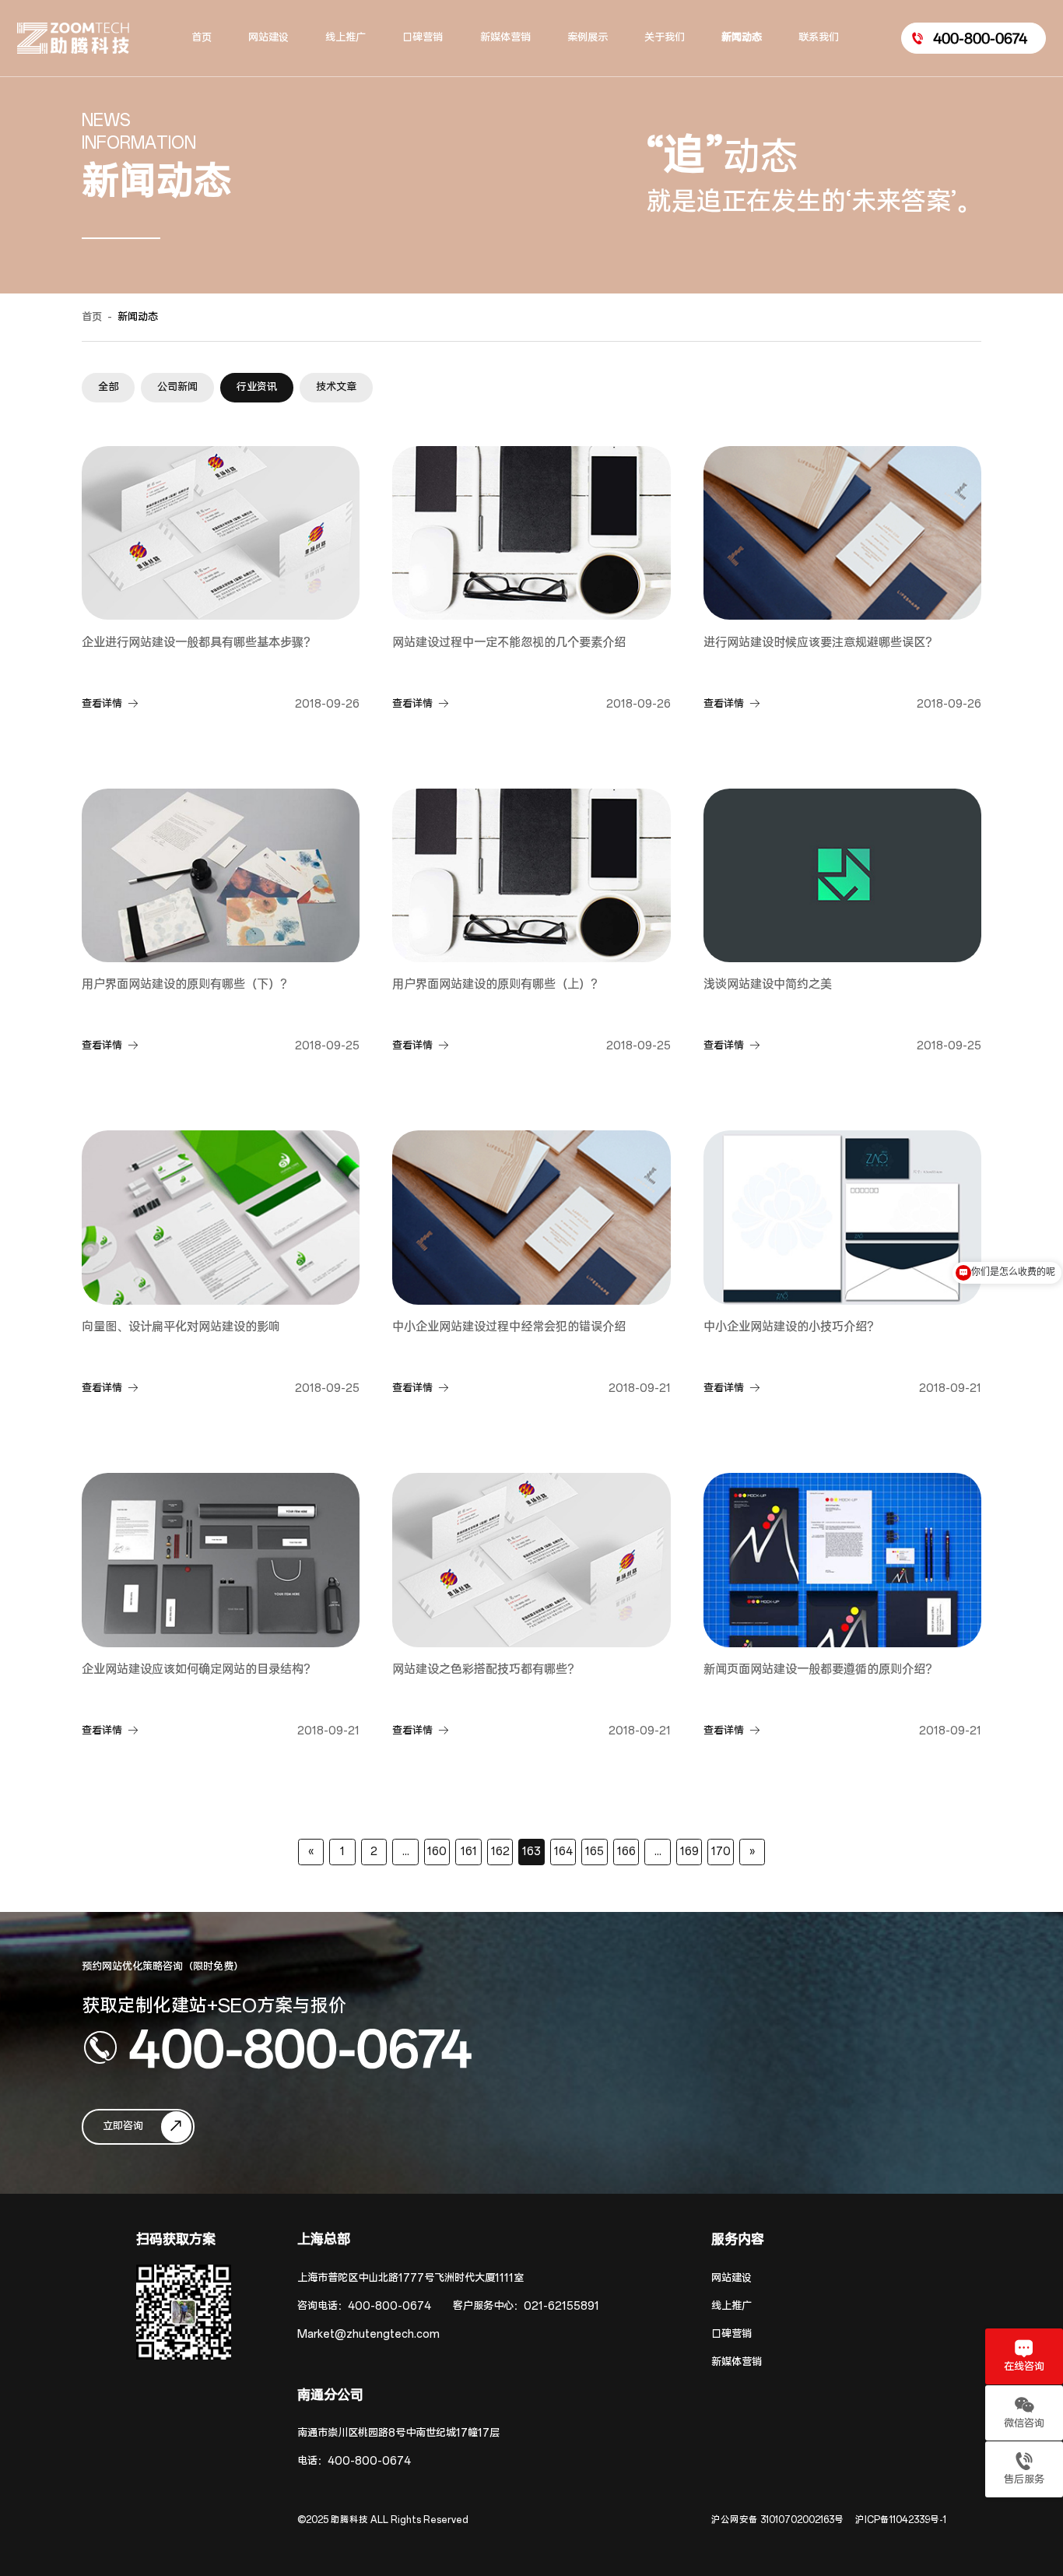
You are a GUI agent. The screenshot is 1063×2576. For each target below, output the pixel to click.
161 (469, 1852)
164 (563, 1852)
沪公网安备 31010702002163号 (777, 2520)
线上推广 (731, 2306)
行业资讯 (257, 387)
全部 (108, 387)
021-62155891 (561, 2306)
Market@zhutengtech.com (368, 2334)
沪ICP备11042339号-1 (901, 2520)
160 (437, 1852)
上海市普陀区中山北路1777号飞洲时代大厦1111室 (410, 2278)
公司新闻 (177, 387)
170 (721, 1852)
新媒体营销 (737, 2362)
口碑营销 (731, 2334)
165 (595, 1852)
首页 (92, 317)
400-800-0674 (300, 2047)
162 (500, 1852)
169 (689, 1852)
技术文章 (336, 387)
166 (626, 1852)
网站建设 (731, 2278)
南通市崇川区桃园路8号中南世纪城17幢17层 (398, 2433)
